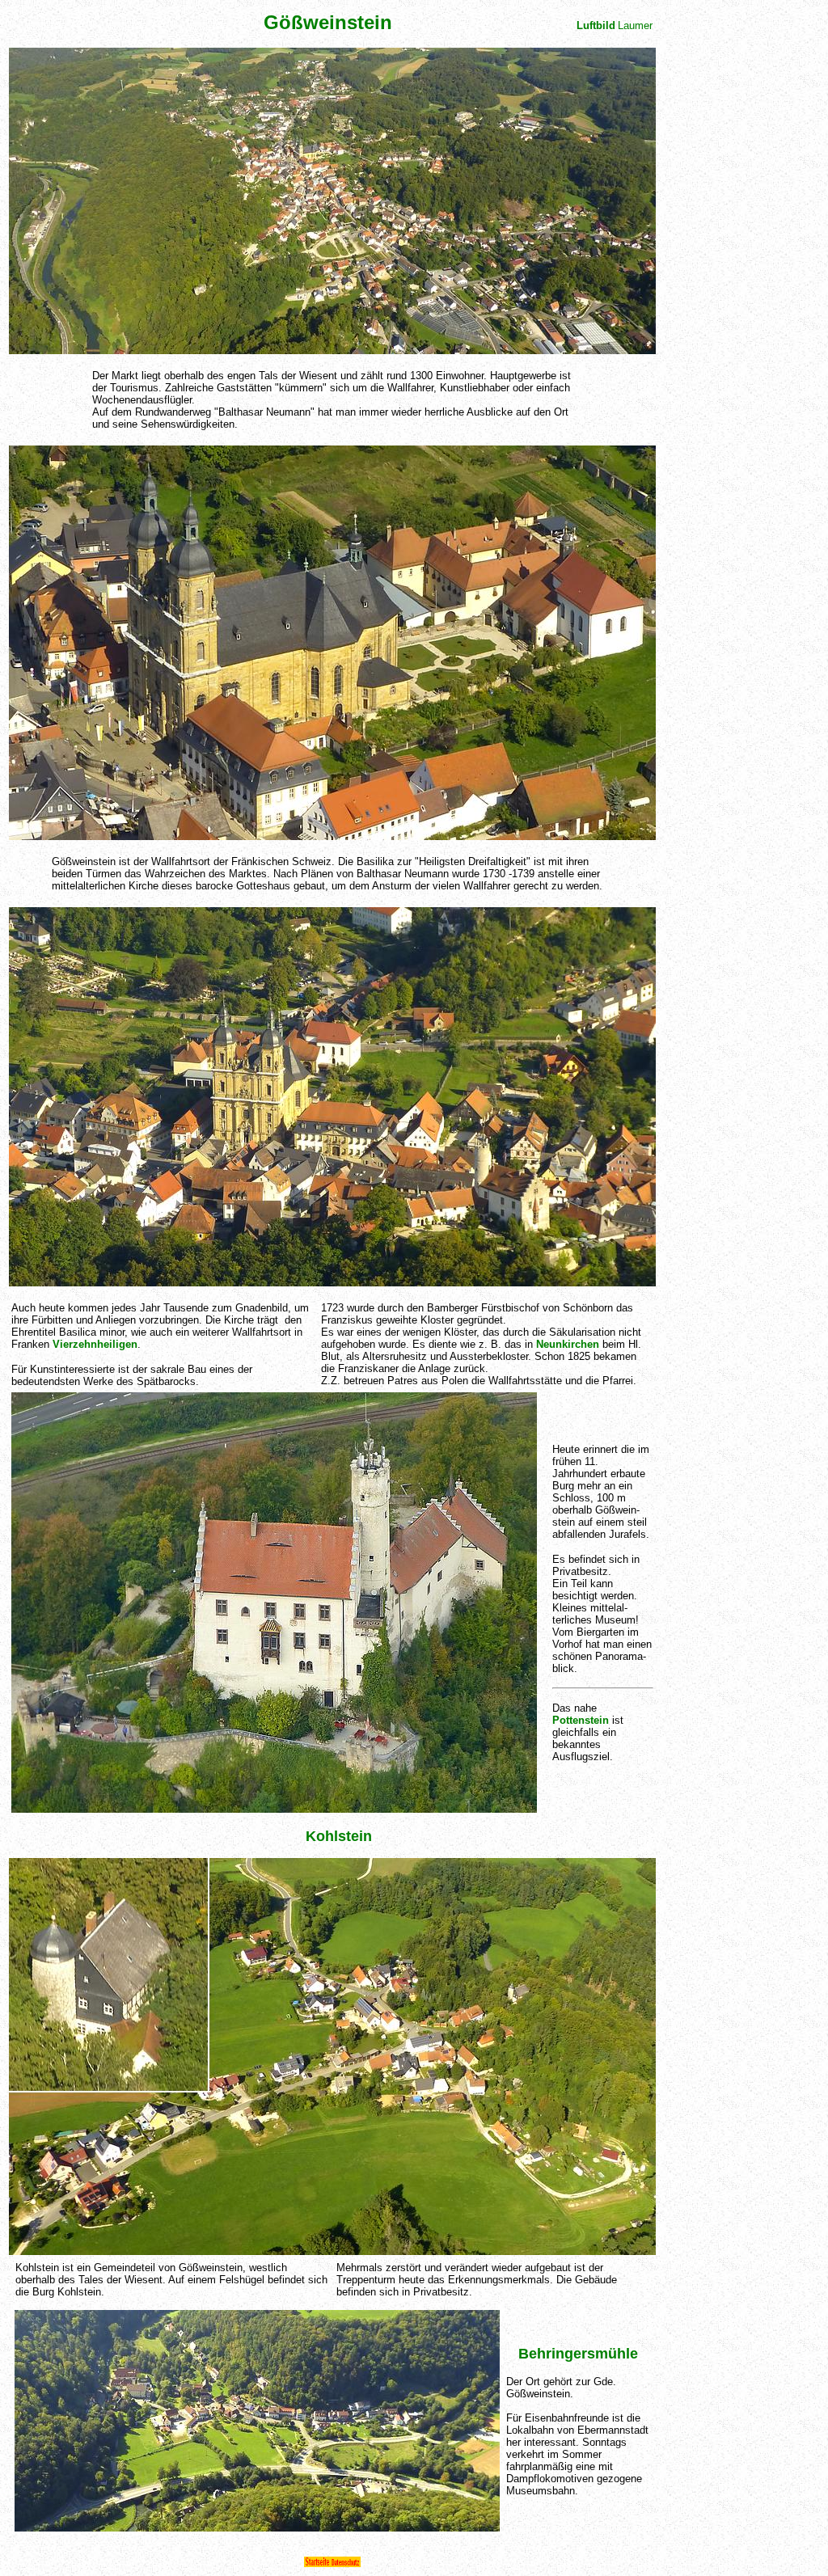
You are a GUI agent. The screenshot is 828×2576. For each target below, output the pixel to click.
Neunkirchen (568, 1344)
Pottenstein (581, 1720)
